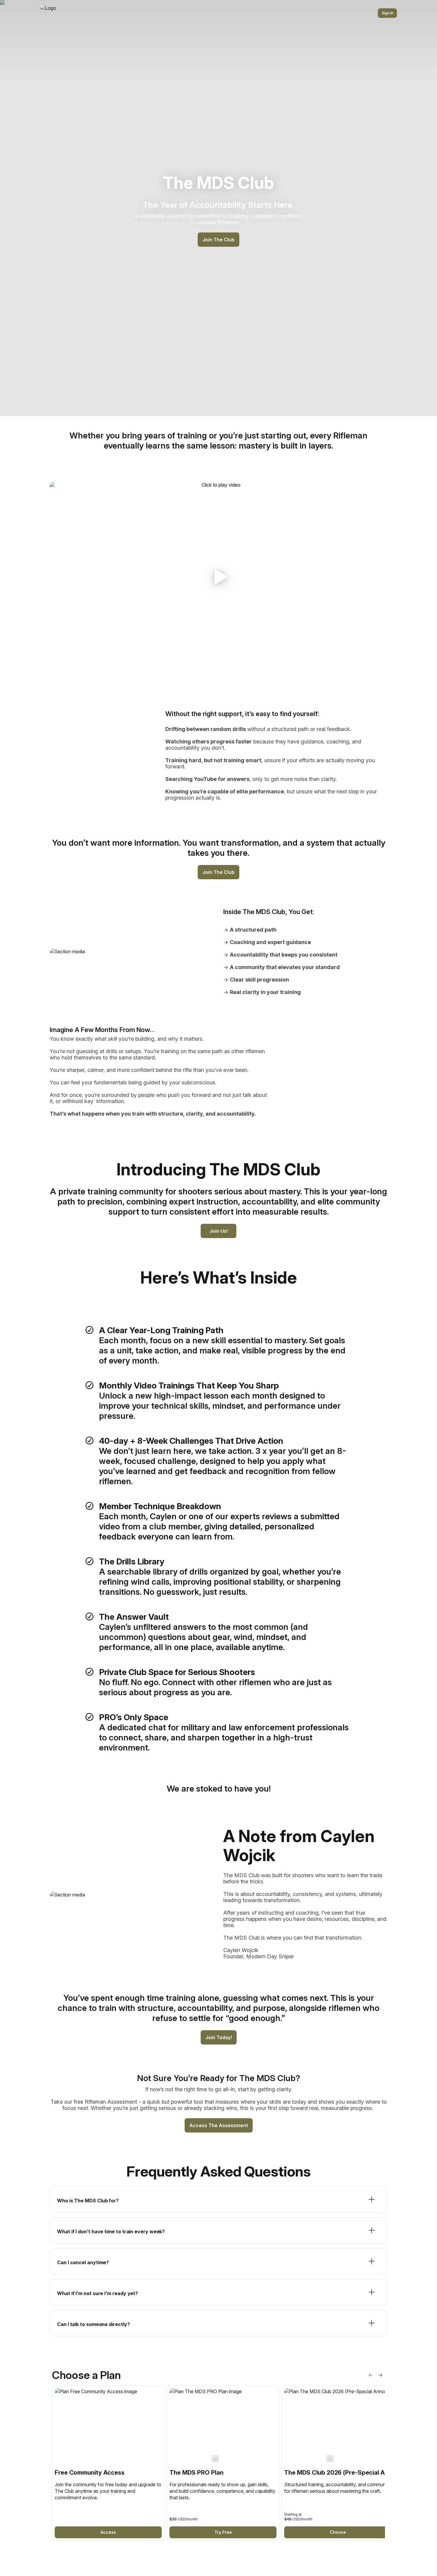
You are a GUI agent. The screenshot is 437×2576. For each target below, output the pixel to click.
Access (108, 2532)
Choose (338, 2532)
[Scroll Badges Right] (380, 2375)
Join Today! (219, 2037)
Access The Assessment (219, 2125)
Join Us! (219, 1231)
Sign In (388, 13)
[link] (108, 2463)
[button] (218, 577)
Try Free (223, 2532)
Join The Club (218, 240)
